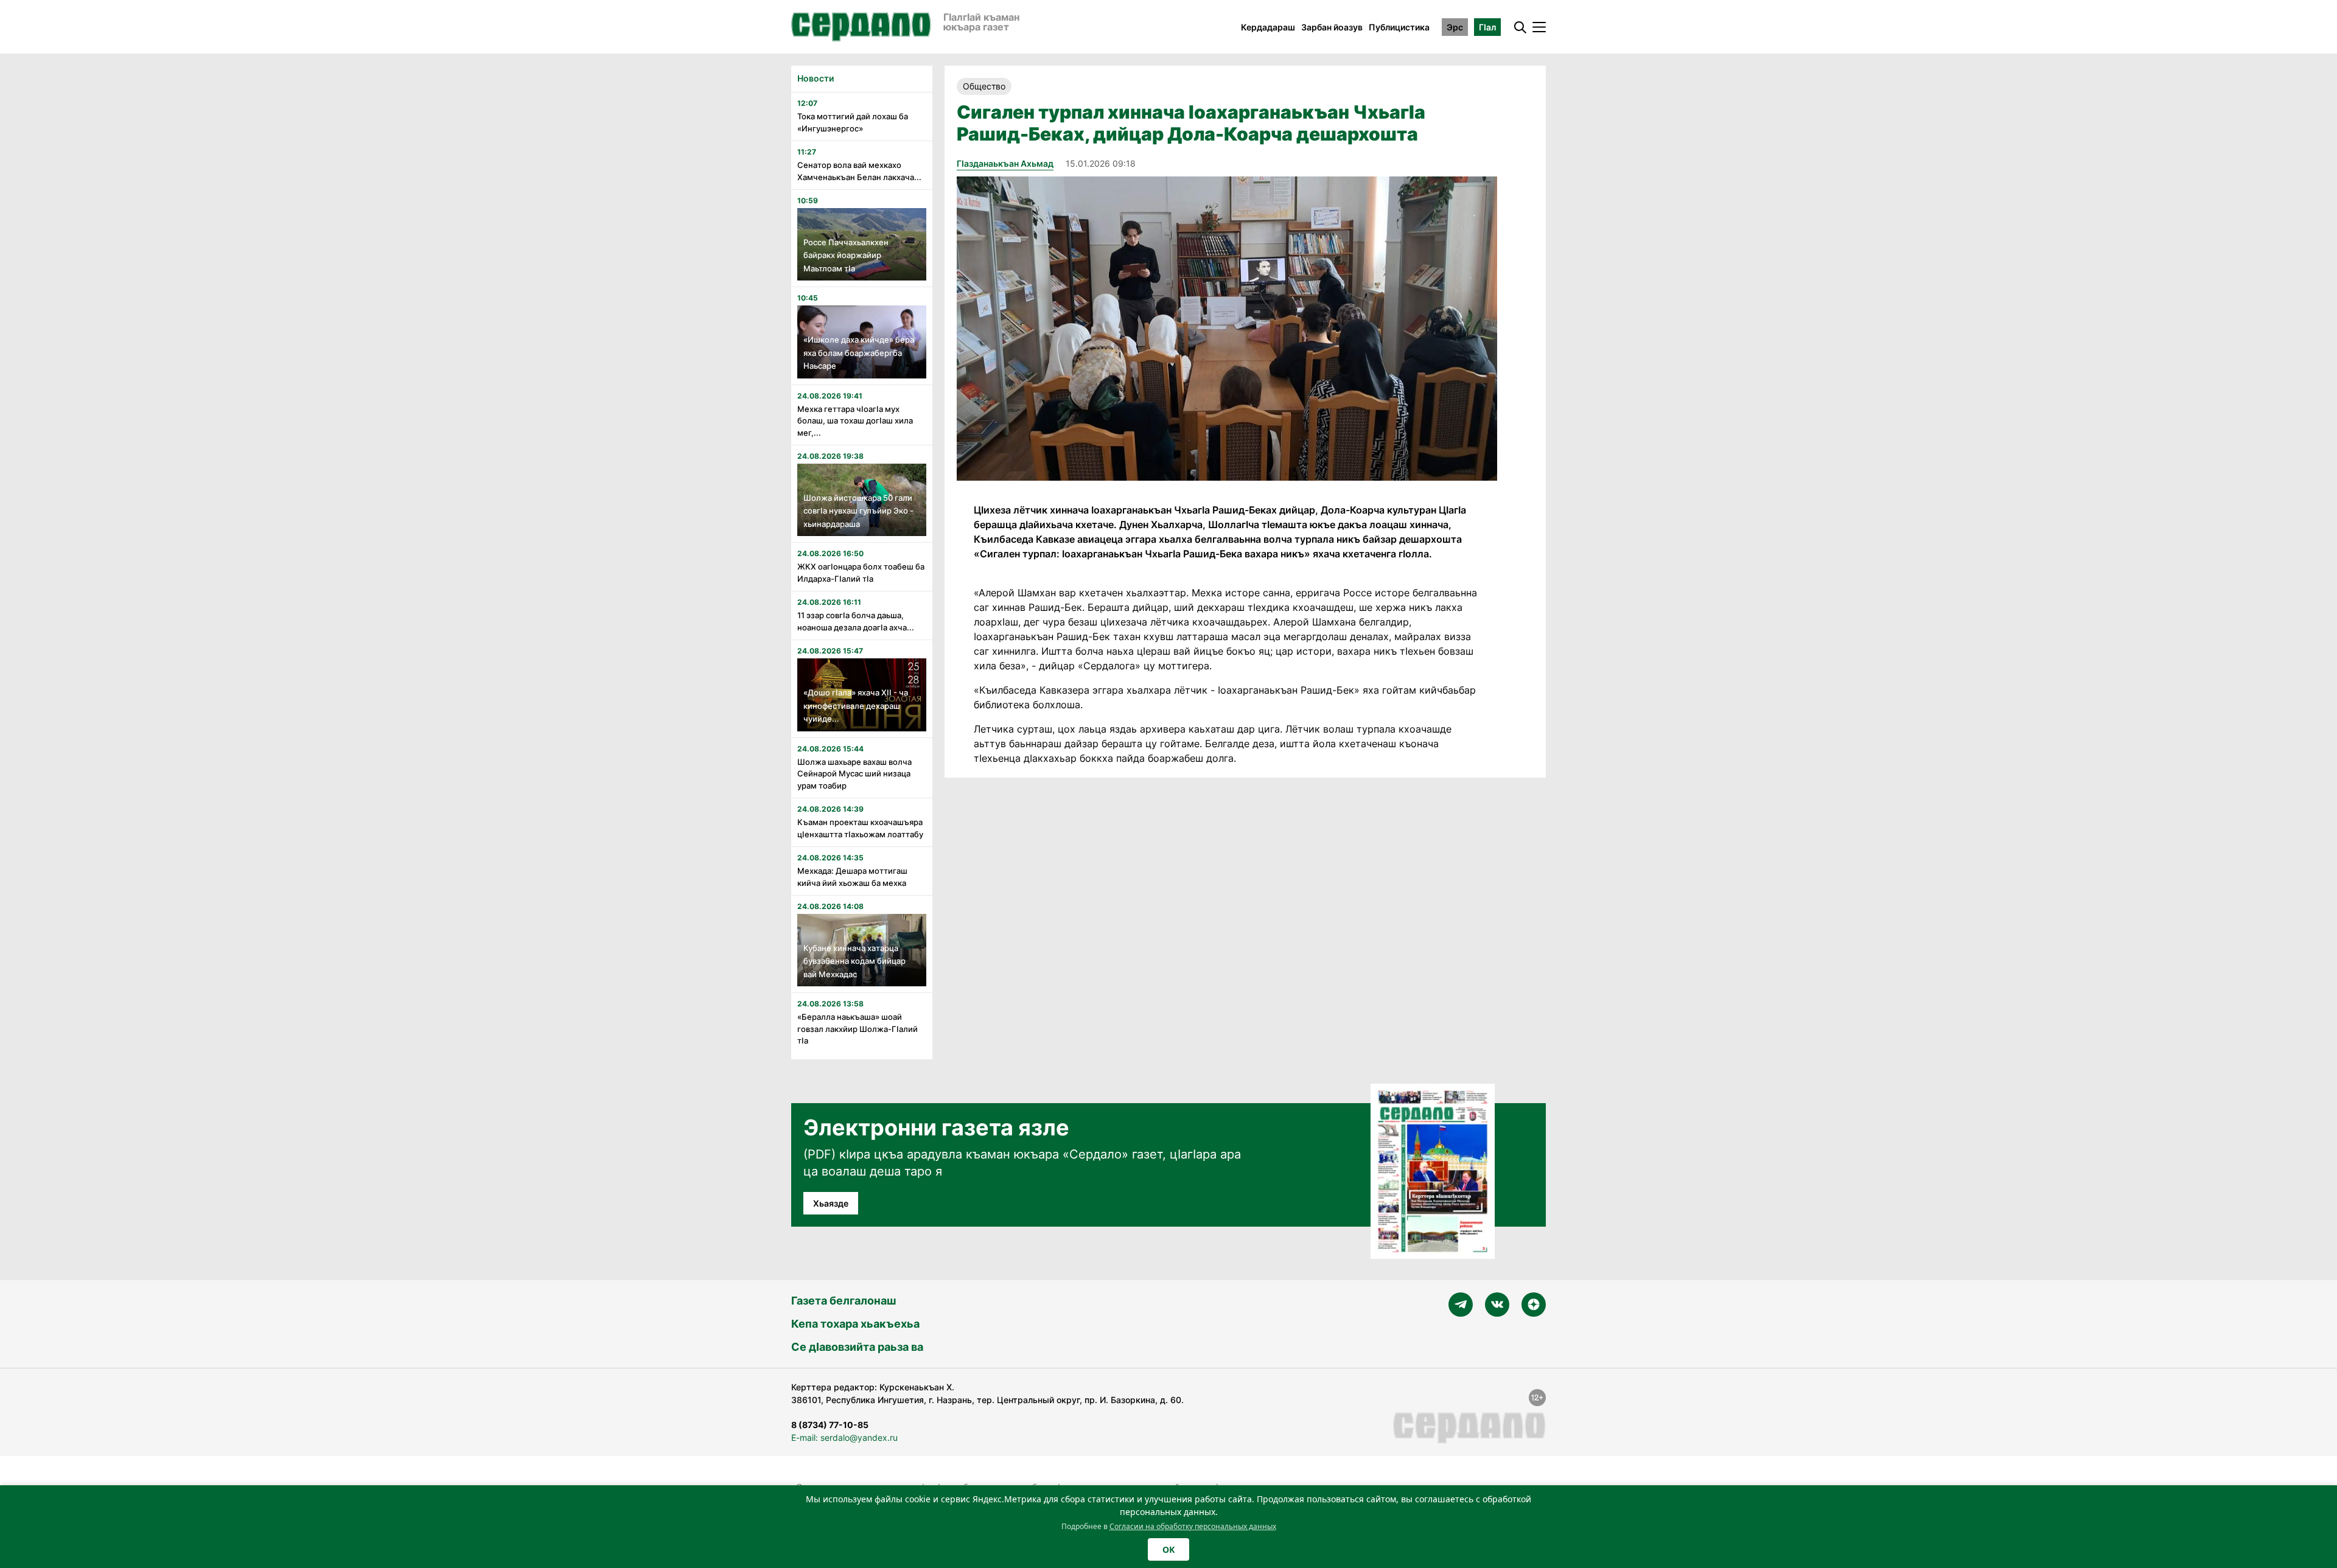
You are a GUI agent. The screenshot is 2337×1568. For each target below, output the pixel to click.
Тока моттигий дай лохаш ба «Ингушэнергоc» (853, 122)
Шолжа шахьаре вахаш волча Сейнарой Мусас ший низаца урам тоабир (854, 774)
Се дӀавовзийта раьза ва (857, 1347)
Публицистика (1399, 27)
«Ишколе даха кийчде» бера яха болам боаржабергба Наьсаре (859, 353)
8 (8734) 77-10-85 (830, 1425)
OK (1168, 1549)
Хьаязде (831, 1203)
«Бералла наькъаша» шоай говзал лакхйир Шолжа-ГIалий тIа (858, 1029)
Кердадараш (1268, 27)
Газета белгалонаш (844, 1301)
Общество (984, 86)
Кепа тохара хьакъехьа (855, 1324)
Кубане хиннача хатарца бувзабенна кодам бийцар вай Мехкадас (854, 961)
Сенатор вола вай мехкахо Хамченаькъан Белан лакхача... (859, 171)
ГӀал (1487, 27)
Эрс (1455, 27)
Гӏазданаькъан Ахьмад (1005, 163)
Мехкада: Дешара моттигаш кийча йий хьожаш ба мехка (852, 877)
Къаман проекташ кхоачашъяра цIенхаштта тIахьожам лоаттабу (860, 828)
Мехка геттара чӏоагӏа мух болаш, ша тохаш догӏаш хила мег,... (855, 421)
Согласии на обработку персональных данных (1193, 1526)
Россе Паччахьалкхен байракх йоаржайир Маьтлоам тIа (846, 255)
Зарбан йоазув (1332, 27)
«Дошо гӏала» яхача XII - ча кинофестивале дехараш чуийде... (856, 706)
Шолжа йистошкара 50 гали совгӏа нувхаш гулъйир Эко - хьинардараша (858, 511)
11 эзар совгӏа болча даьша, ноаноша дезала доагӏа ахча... (856, 621)
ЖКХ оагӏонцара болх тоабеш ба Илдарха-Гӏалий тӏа (861, 573)
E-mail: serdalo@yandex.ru (844, 1437)
